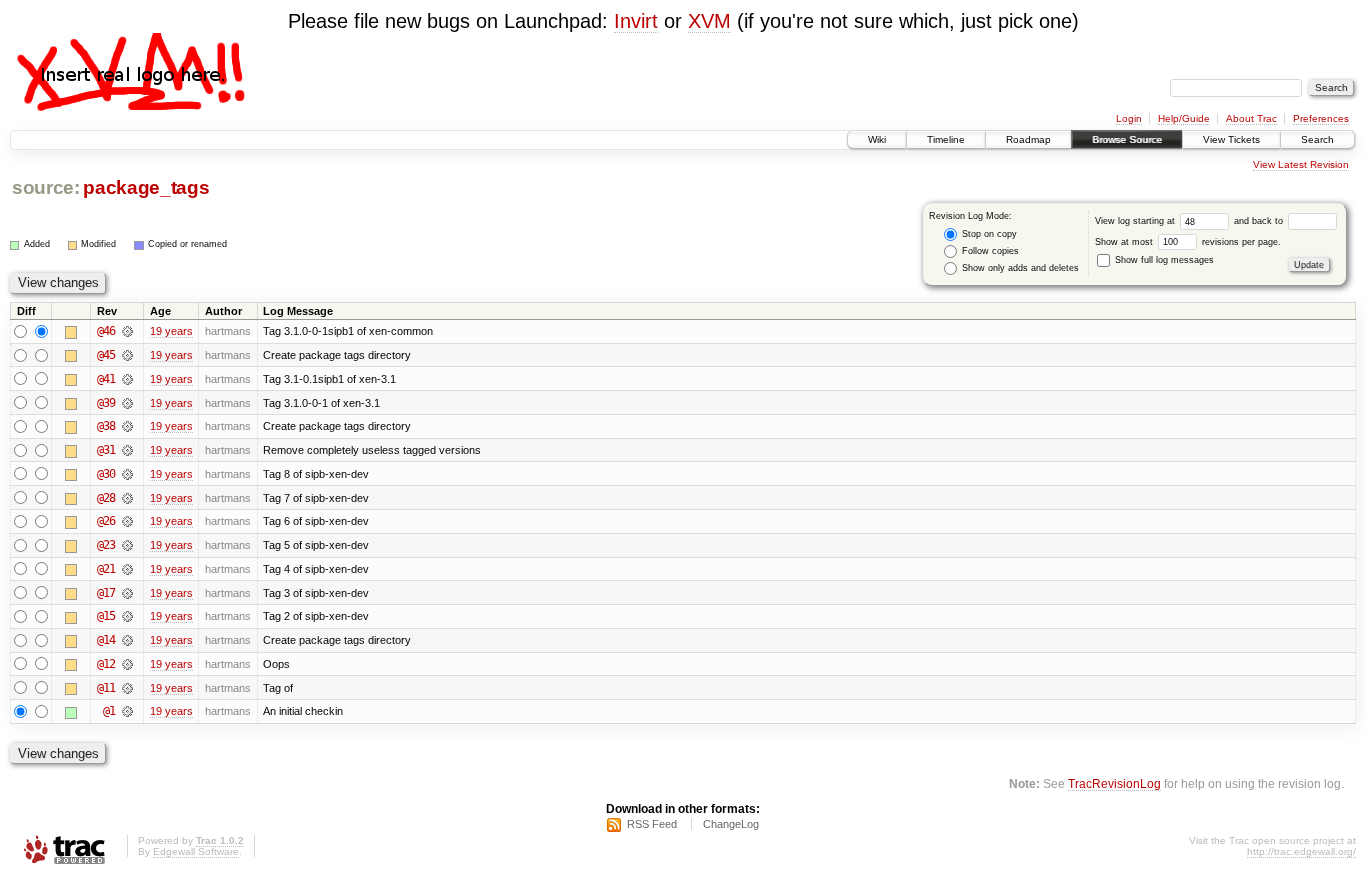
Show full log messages (1163, 260)
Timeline (946, 139)
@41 (106, 379)
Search (1317, 139)
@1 (109, 711)
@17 (106, 593)
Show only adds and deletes (1019, 268)
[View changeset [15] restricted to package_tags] (127, 616)
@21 (106, 569)
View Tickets (1231, 139)
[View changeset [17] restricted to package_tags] (127, 593)
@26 (106, 521)
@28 (106, 498)
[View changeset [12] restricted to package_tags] (127, 664)
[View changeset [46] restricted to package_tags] (127, 331)
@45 (106, 355)
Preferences (1321, 118)
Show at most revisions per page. (1188, 242)
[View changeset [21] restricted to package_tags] (127, 569)
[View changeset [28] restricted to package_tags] (127, 498)
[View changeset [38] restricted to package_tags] (127, 426)
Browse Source (1127, 139)
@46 (106, 331)
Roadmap (1028, 139)
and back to (1260, 221)
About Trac (1251, 118)
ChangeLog (731, 824)
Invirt (636, 21)
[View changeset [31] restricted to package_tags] (127, 450)
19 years (171, 331)
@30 (106, 474)
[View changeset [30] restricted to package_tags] (127, 474)
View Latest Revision (1301, 164)
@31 (106, 450)
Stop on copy (988, 234)
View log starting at (1136, 221)
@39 (106, 403)
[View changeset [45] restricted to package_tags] (127, 355)
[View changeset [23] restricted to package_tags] (127, 545)
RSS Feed (652, 824)
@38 (106, 426)
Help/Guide (1184, 118)
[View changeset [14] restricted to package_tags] (127, 640)
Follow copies (989, 251)
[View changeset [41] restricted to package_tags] (127, 379)
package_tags (146, 187)
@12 (106, 664)
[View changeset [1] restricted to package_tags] (127, 711)
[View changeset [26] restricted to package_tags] (127, 521)
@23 (106, 545)
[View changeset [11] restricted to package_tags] (127, 688)
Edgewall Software (196, 851)
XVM (709, 21)
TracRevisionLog (1114, 783)
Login (1129, 118)
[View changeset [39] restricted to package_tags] (127, 403)
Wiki (877, 139)
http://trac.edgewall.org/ (1301, 851)
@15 (106, 616)
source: (46, 187)
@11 (106, 688)
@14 (106, 640)
